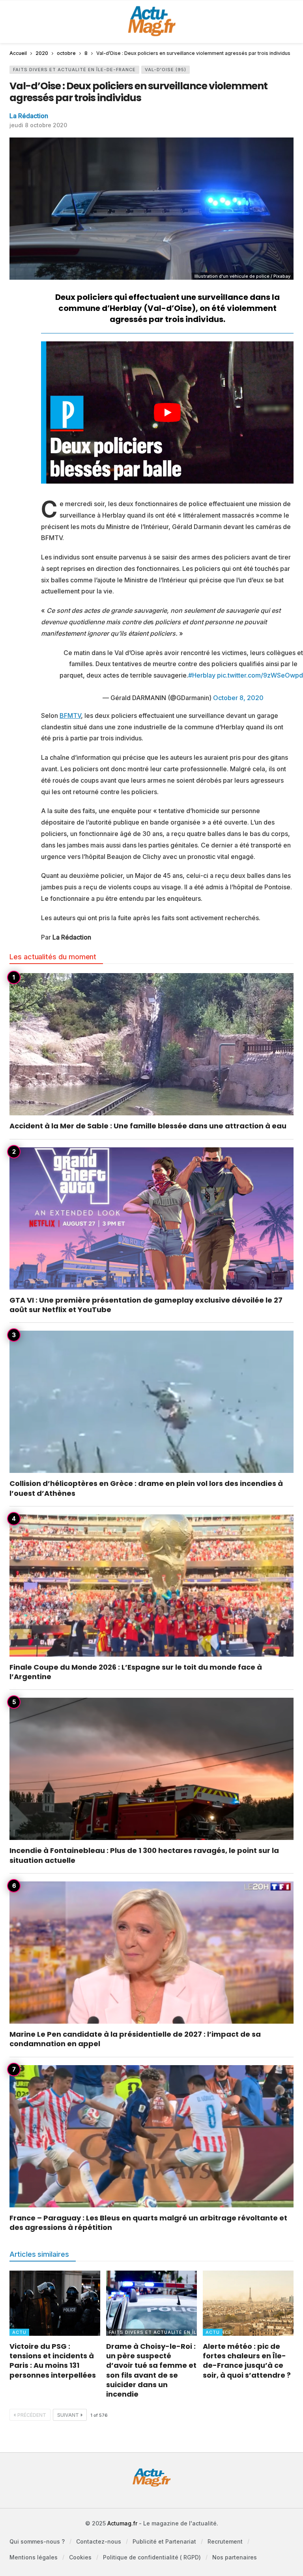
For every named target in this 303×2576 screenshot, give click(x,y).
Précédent (32, 2415)
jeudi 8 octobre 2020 (38, 125)
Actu (19, 2332)
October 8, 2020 (238, 698)
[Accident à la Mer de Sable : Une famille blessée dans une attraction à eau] (151, 1044)
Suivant (68, 2415)
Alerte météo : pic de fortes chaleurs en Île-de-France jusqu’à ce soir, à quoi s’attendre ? (247, 2361)
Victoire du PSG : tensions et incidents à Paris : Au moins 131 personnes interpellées (53, 2361)
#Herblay (202, 675)
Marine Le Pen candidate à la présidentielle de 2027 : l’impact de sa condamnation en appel (135, 2039)
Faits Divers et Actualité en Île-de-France (74, 70)
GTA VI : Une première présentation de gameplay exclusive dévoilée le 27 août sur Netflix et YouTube (146, 1305)
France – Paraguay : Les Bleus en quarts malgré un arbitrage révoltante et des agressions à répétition (148, 2223)
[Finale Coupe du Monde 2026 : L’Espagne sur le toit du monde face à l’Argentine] (151, 1586)
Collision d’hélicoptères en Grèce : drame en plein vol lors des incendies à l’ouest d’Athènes (146, 1488)
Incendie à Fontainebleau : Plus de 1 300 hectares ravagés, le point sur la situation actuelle (144, 1855)
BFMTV (70, 716)
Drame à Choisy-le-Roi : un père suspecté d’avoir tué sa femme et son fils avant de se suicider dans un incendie (151, 2370)
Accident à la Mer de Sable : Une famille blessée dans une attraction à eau (148, 1126)
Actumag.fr (122, 2523)
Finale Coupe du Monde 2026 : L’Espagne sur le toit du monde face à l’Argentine (136, 1672)
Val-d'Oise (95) (166, 70)
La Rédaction (29, 116)
